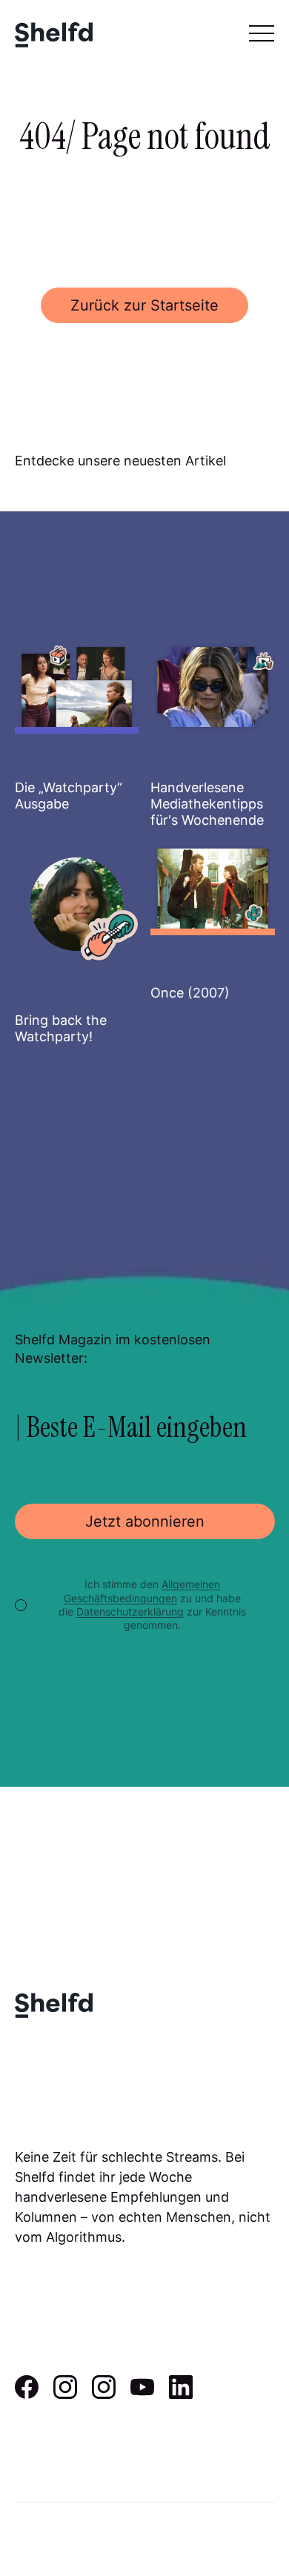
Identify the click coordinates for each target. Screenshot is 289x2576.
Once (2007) (190, 993)
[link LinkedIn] (181, 2394)
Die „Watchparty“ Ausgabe (69, 796)
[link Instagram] (65, 2394)
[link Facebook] (27, 2394)
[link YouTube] (142, 2394)
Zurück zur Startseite (144, 305)
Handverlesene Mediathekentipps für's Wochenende (207, 803)
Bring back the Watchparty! (61, 1028)
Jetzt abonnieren (145, 1521)
